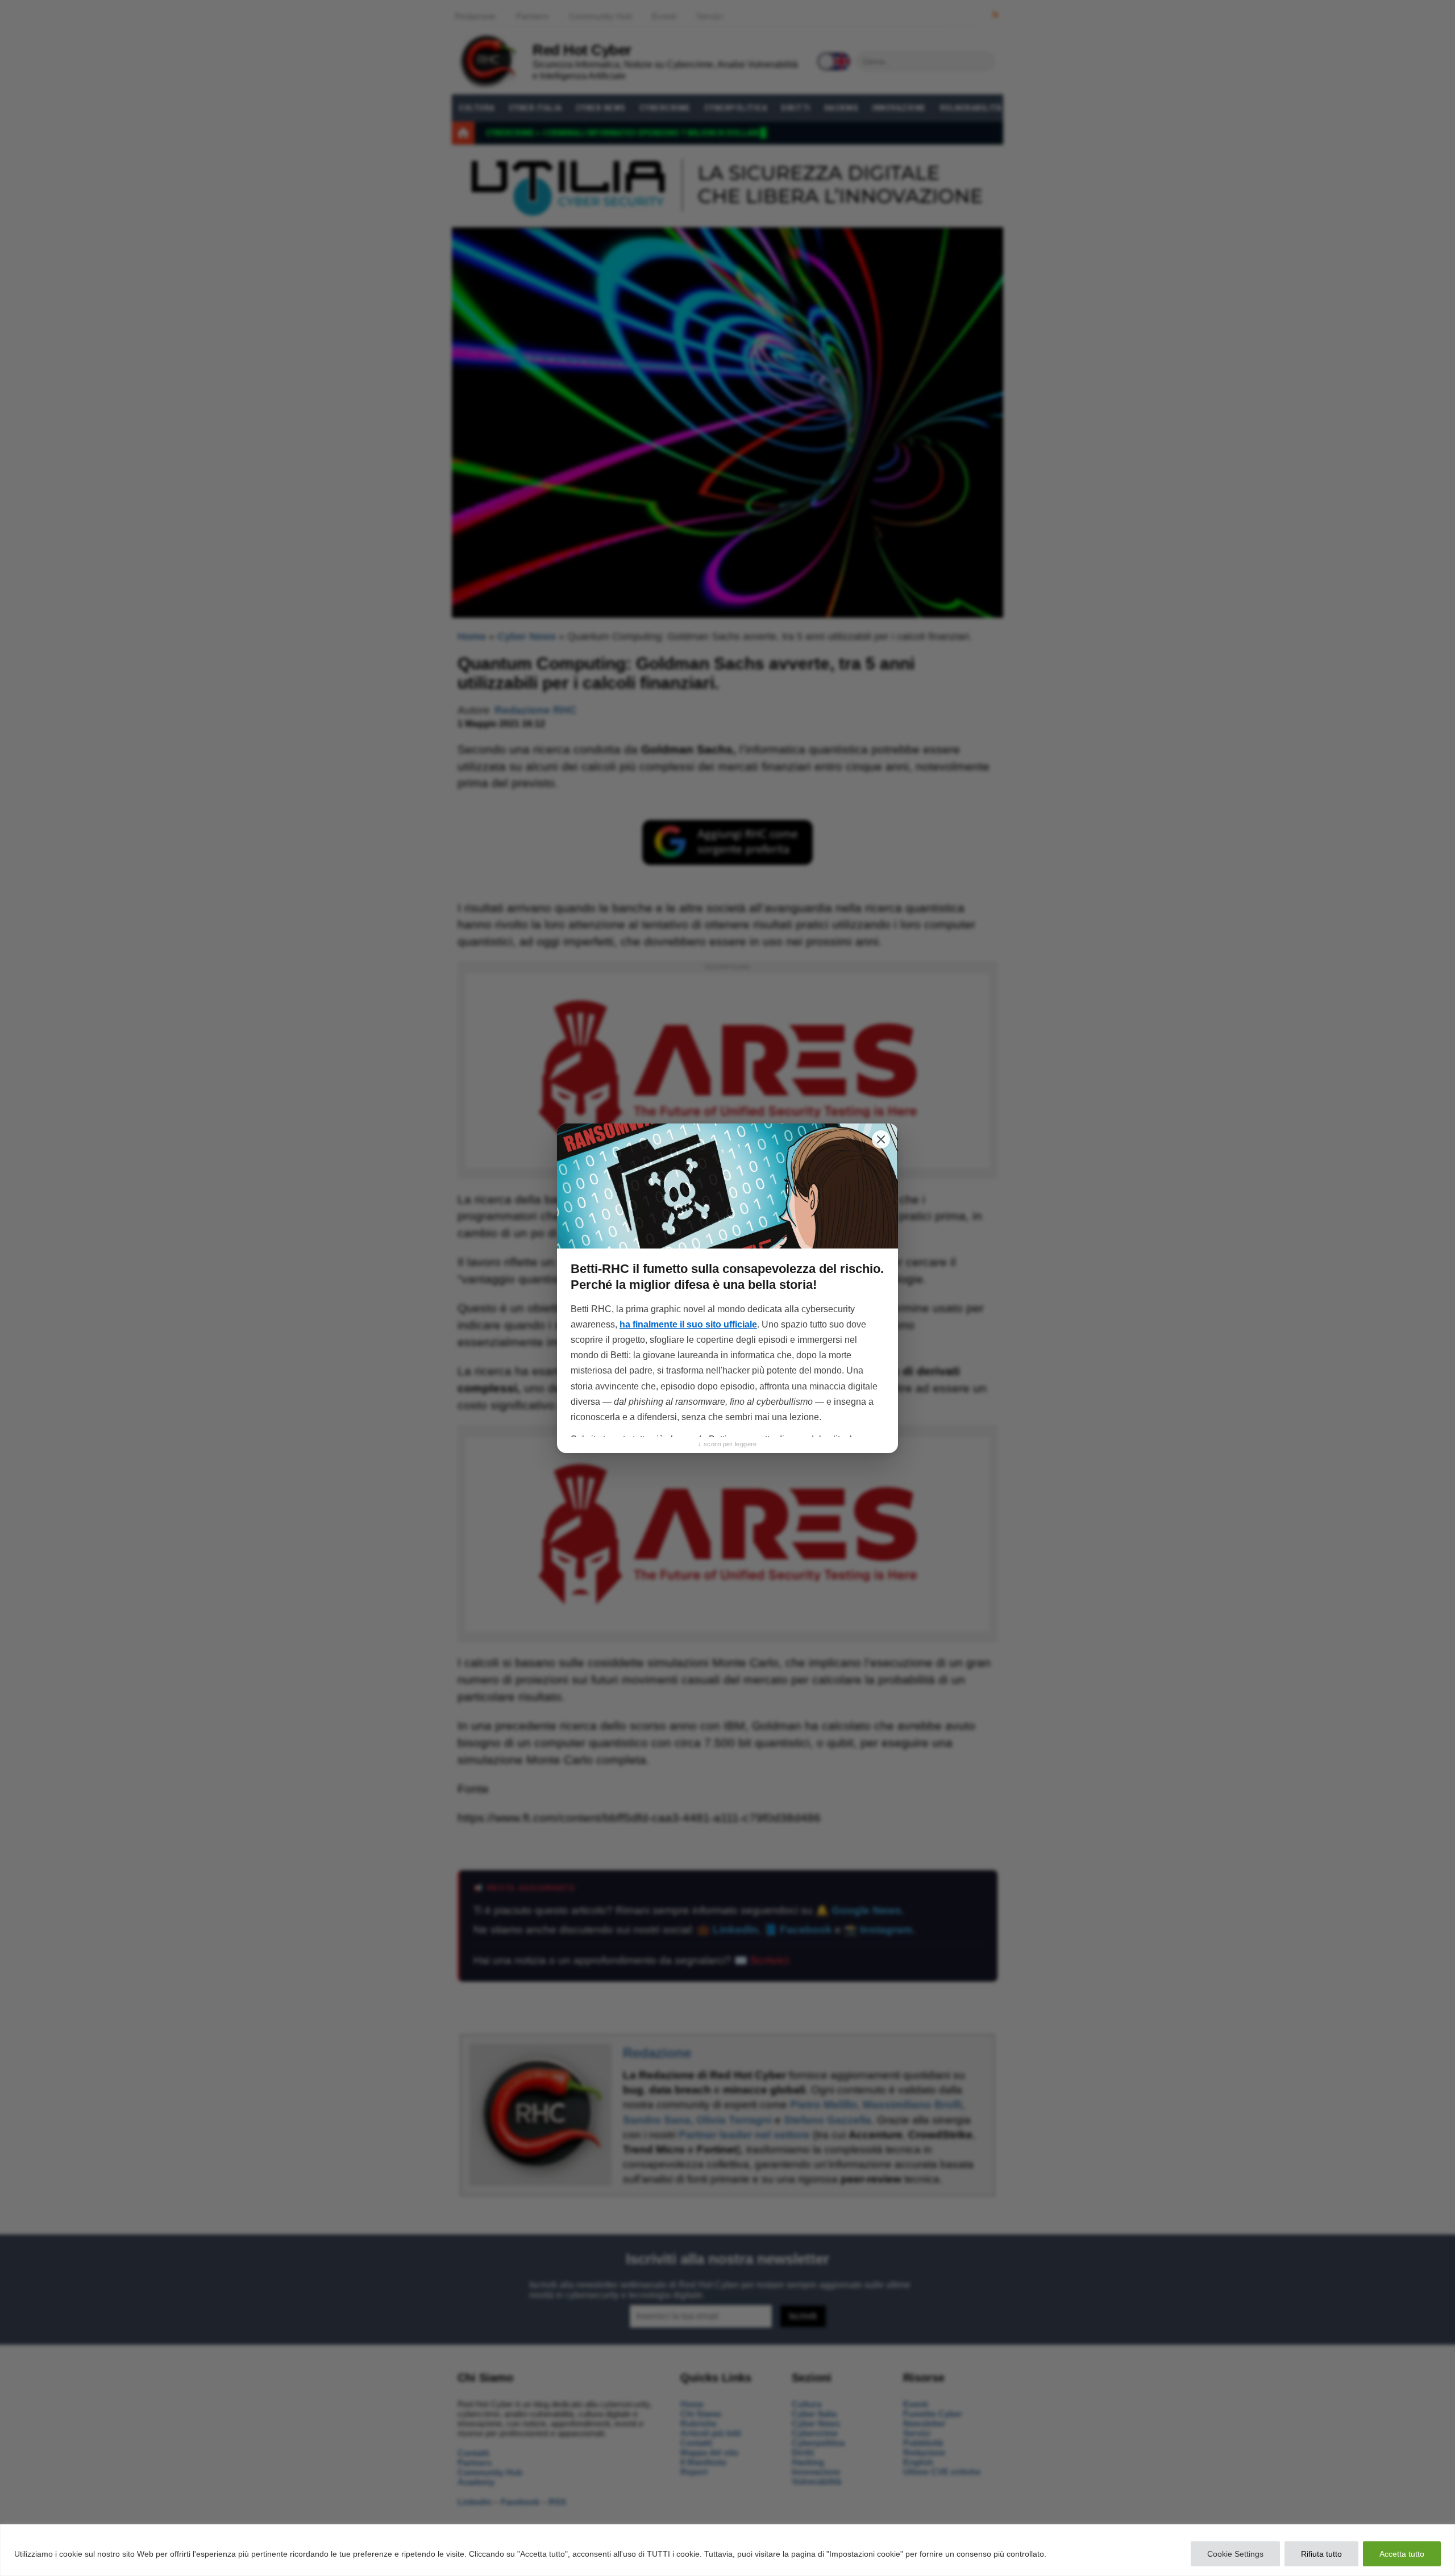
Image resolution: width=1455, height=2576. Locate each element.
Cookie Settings (1235, 2554)
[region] (727, 2550)
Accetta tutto (1402, 2554)
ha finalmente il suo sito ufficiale (688, 1324)
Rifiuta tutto (1321, 2554)
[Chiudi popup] (881, 1139)
